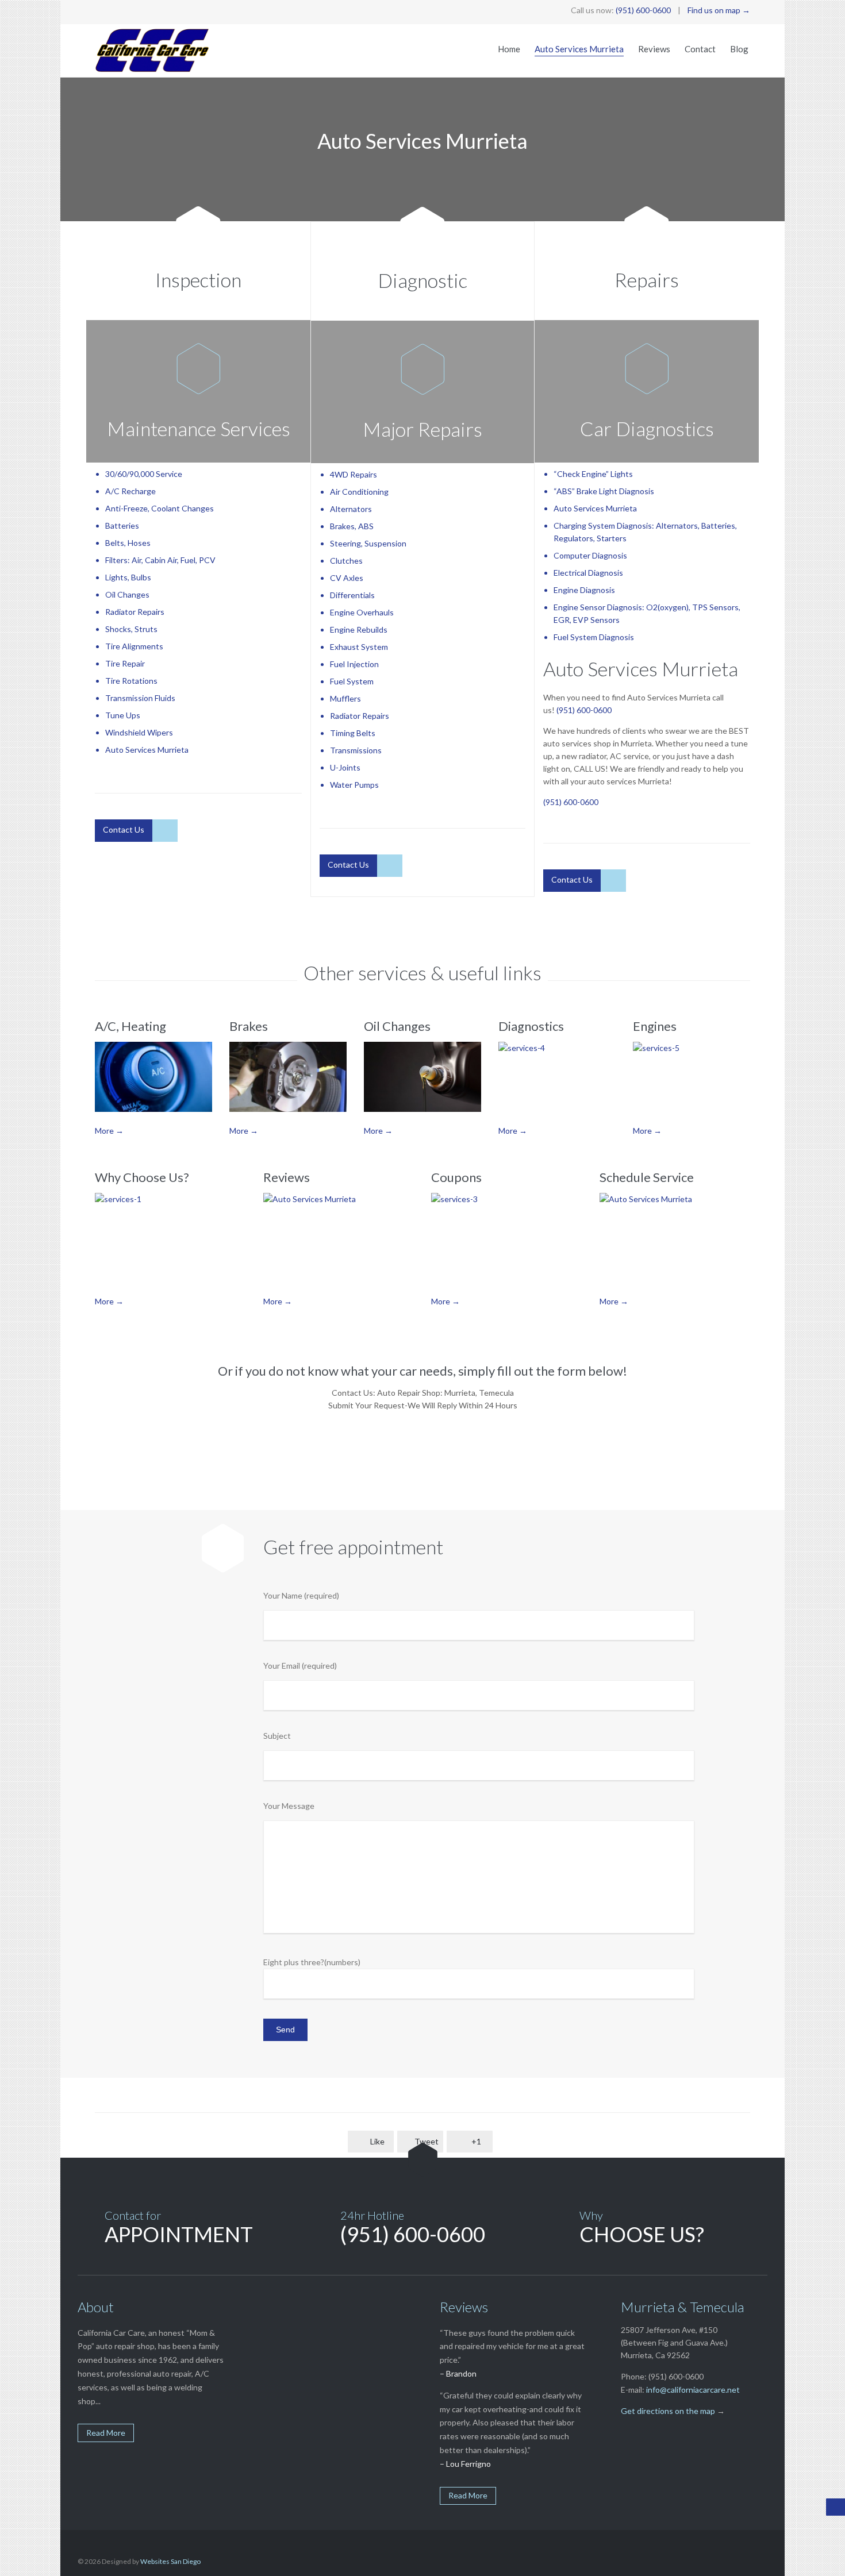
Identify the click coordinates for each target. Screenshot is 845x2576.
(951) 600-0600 (643, 10)
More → (109, 1131)
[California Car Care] (152, 51)
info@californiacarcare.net (693, 2390)
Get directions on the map (668, 2411)
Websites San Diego (170, 2561)
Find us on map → (719, 10)
